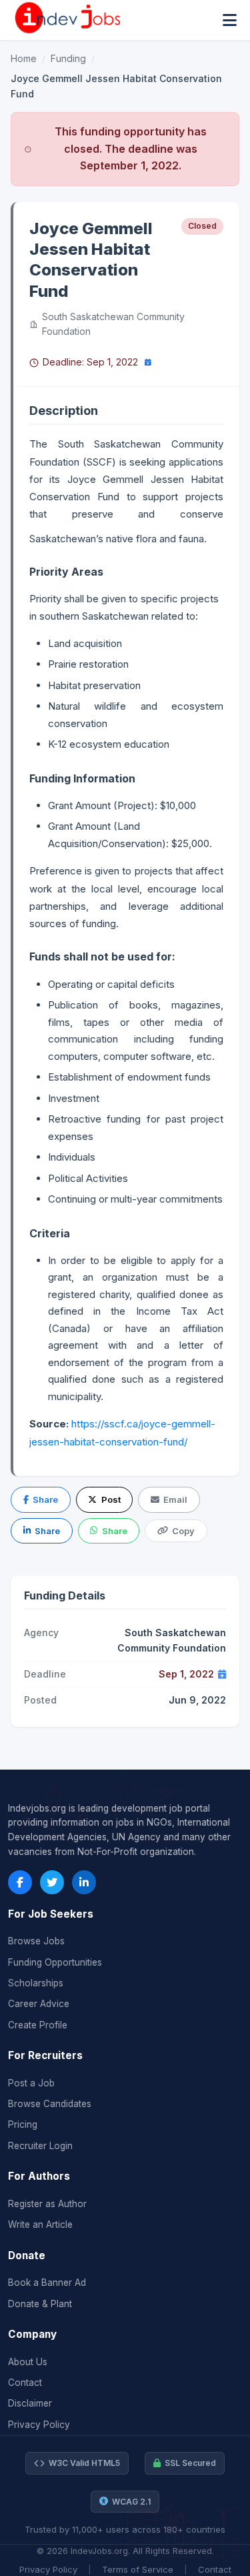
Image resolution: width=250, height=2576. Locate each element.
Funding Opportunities (55, 1962)
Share (45, 1499)
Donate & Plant (40, 2304)
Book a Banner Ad (47, 2283)
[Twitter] (52, 1882)
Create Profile (38, 2025)
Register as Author (47, 2204)
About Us (28, 2362)
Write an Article (40, 2224)
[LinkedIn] (84, 1882)
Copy (183, 1531)
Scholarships (36, 1983)
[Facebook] (20, 1882)
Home (24, 58)
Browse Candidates (50, 2104)
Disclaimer (30, 2403)
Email (175, 1499)
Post (111, 1499)
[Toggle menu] (230, 20)
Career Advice (39, 2004)
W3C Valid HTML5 (84, 2463)
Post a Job (31, 2083)
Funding (68, 58)
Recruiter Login (40, 2146)
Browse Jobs (36, 1941)
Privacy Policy (39, 2425)
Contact (25, 2383)
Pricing (23, 2124)
